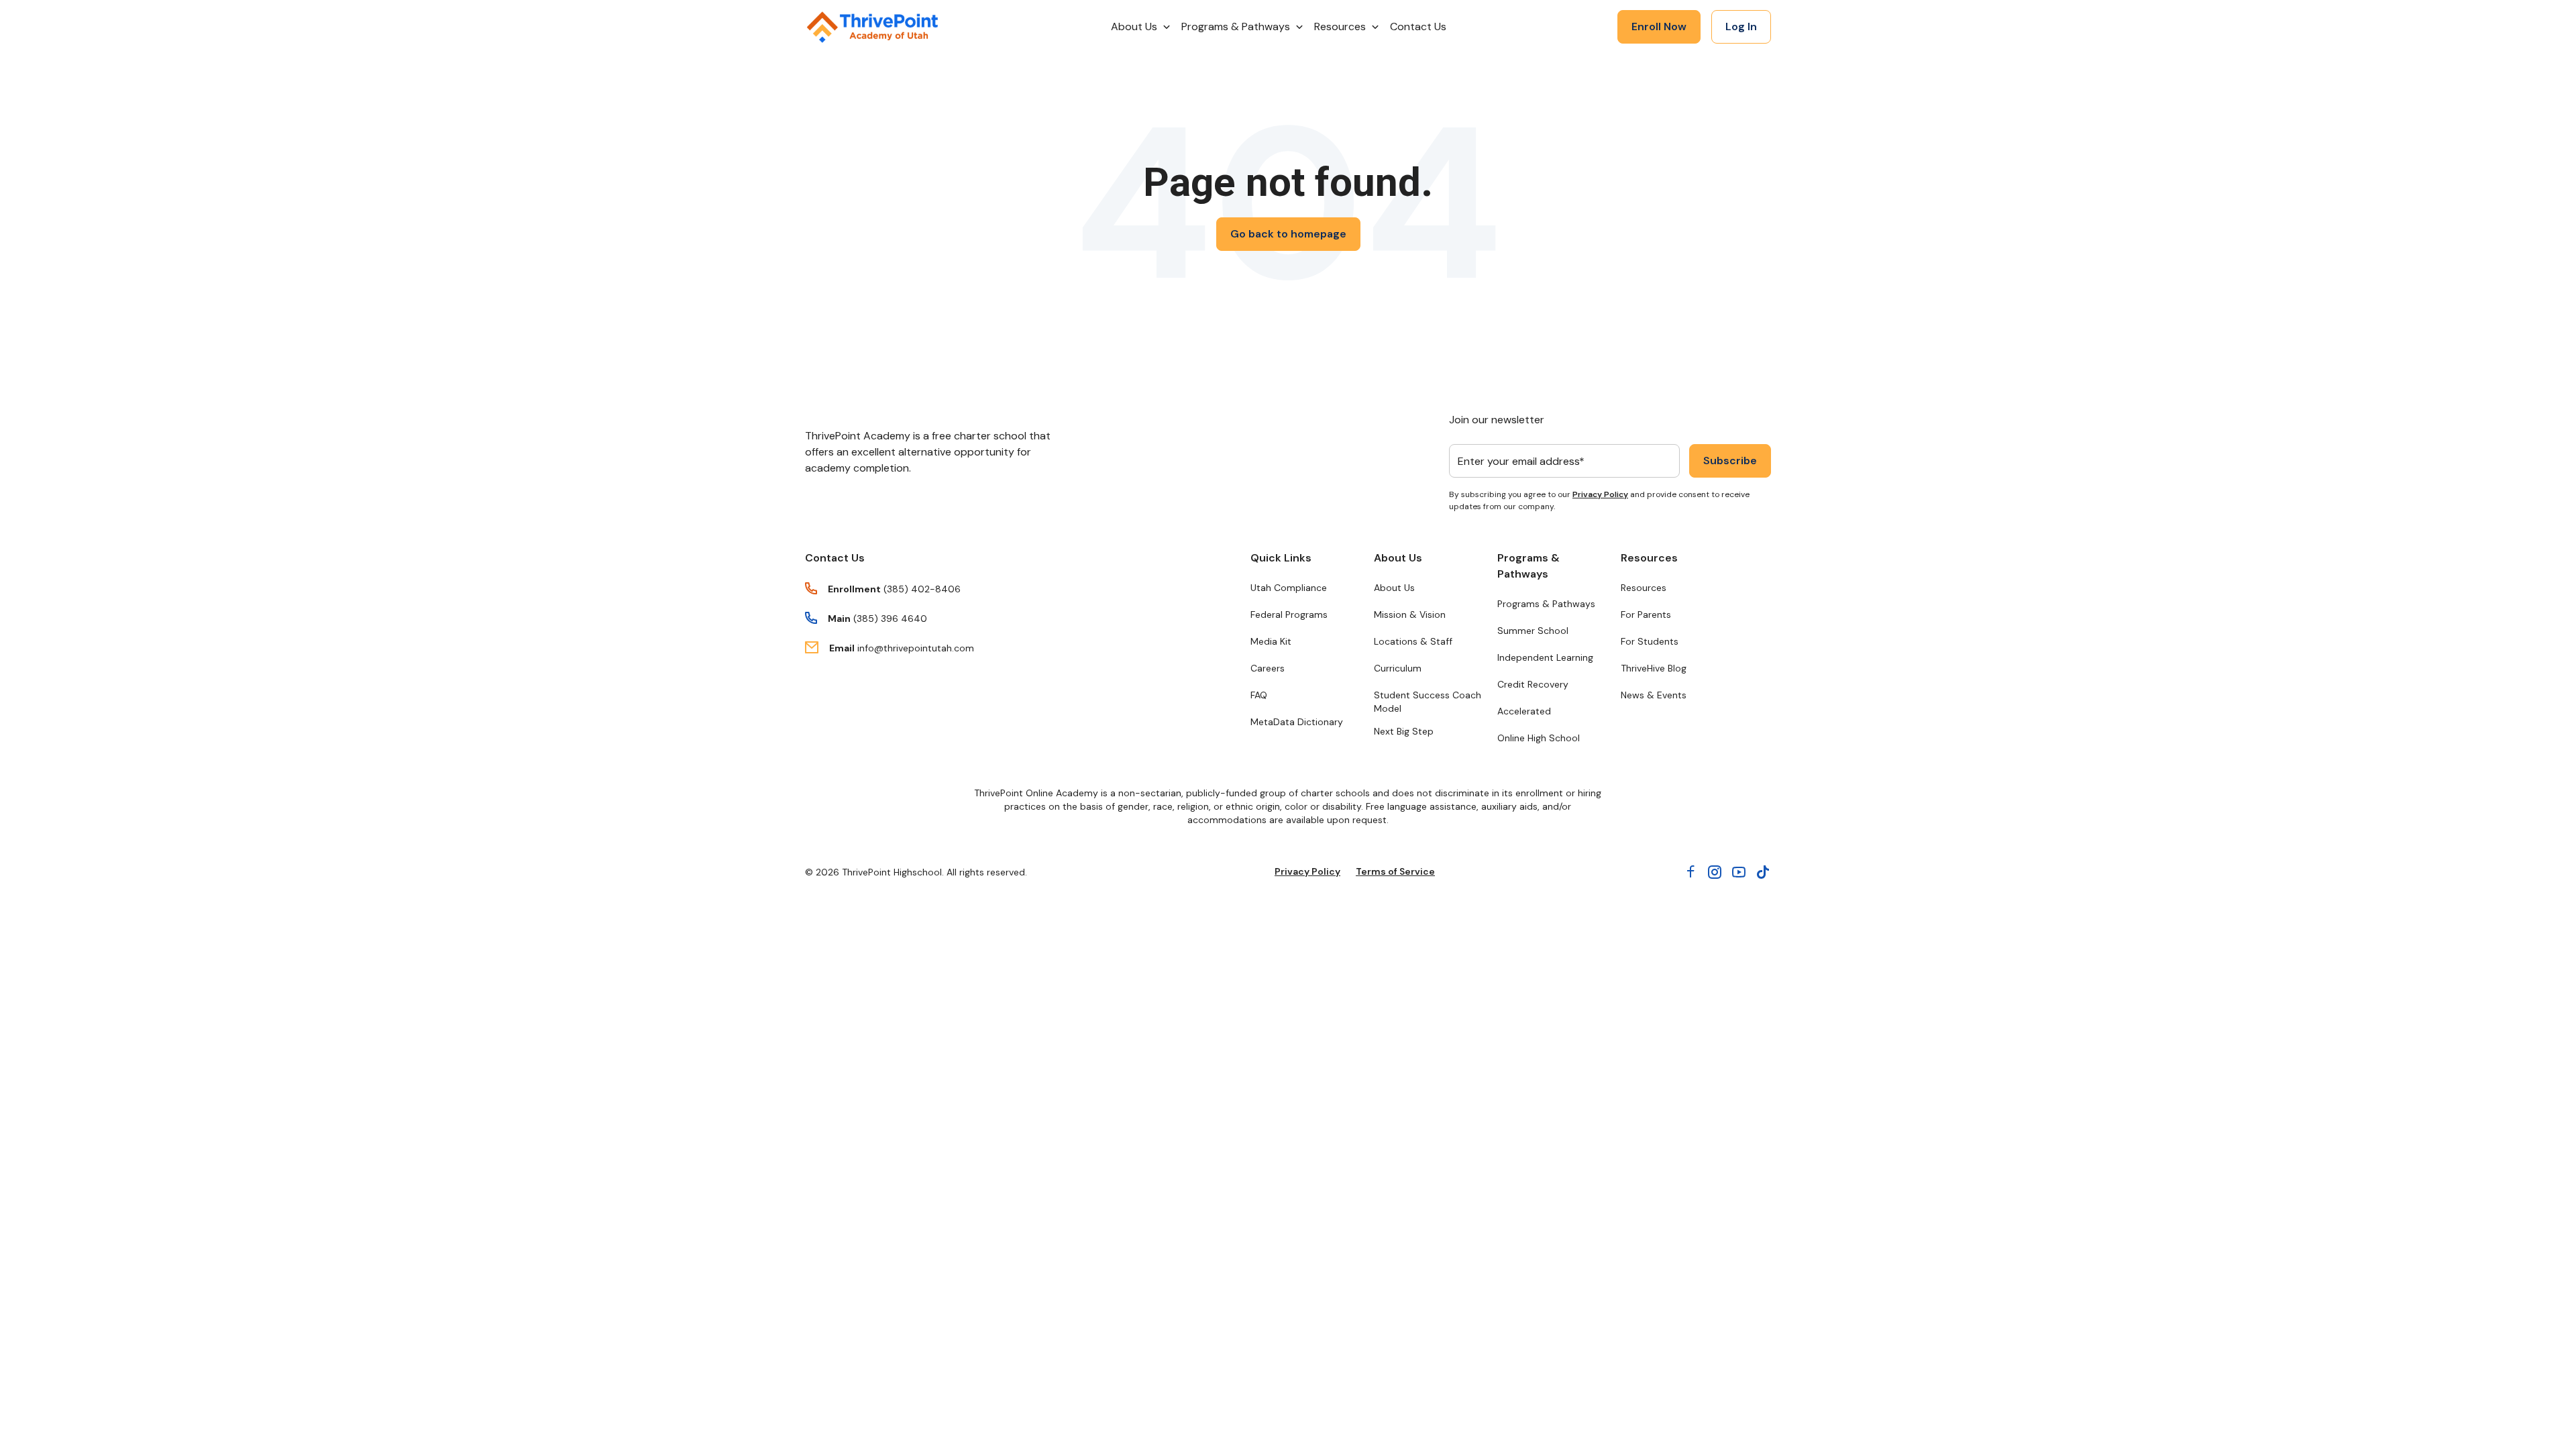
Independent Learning (1545, 657)
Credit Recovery (1533, 684)
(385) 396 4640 (890, 619)
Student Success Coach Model (1428, 702)
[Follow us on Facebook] (1690, 872)
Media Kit (1271, 641)
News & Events (1654, 695)
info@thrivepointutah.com (916, 648)
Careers (1268, 668)
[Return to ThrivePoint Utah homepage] (872, 27)
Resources (1649, 558)
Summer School (1533, 631)
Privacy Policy (1600, 494)
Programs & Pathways (1528, 566)
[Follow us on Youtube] (1739, 872)
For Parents (1646, 614)
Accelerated (1524, 711)
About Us (1398, 558)
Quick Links (1281, 558)
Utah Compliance (1289, 588)
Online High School (1539, 738)
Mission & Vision (1410, 614)
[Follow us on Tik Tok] (1763, 872)
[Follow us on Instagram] (1715, 872)
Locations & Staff (1413, 641)
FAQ (1259, 695)
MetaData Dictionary (1297, 722)
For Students (1650, 641)
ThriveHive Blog (1654, 668)
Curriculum (1398, 668)
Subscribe (1730, 461)
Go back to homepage (1288, 234)
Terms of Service (1395, 871)
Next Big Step (1404, 731)
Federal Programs (1289, 614)
